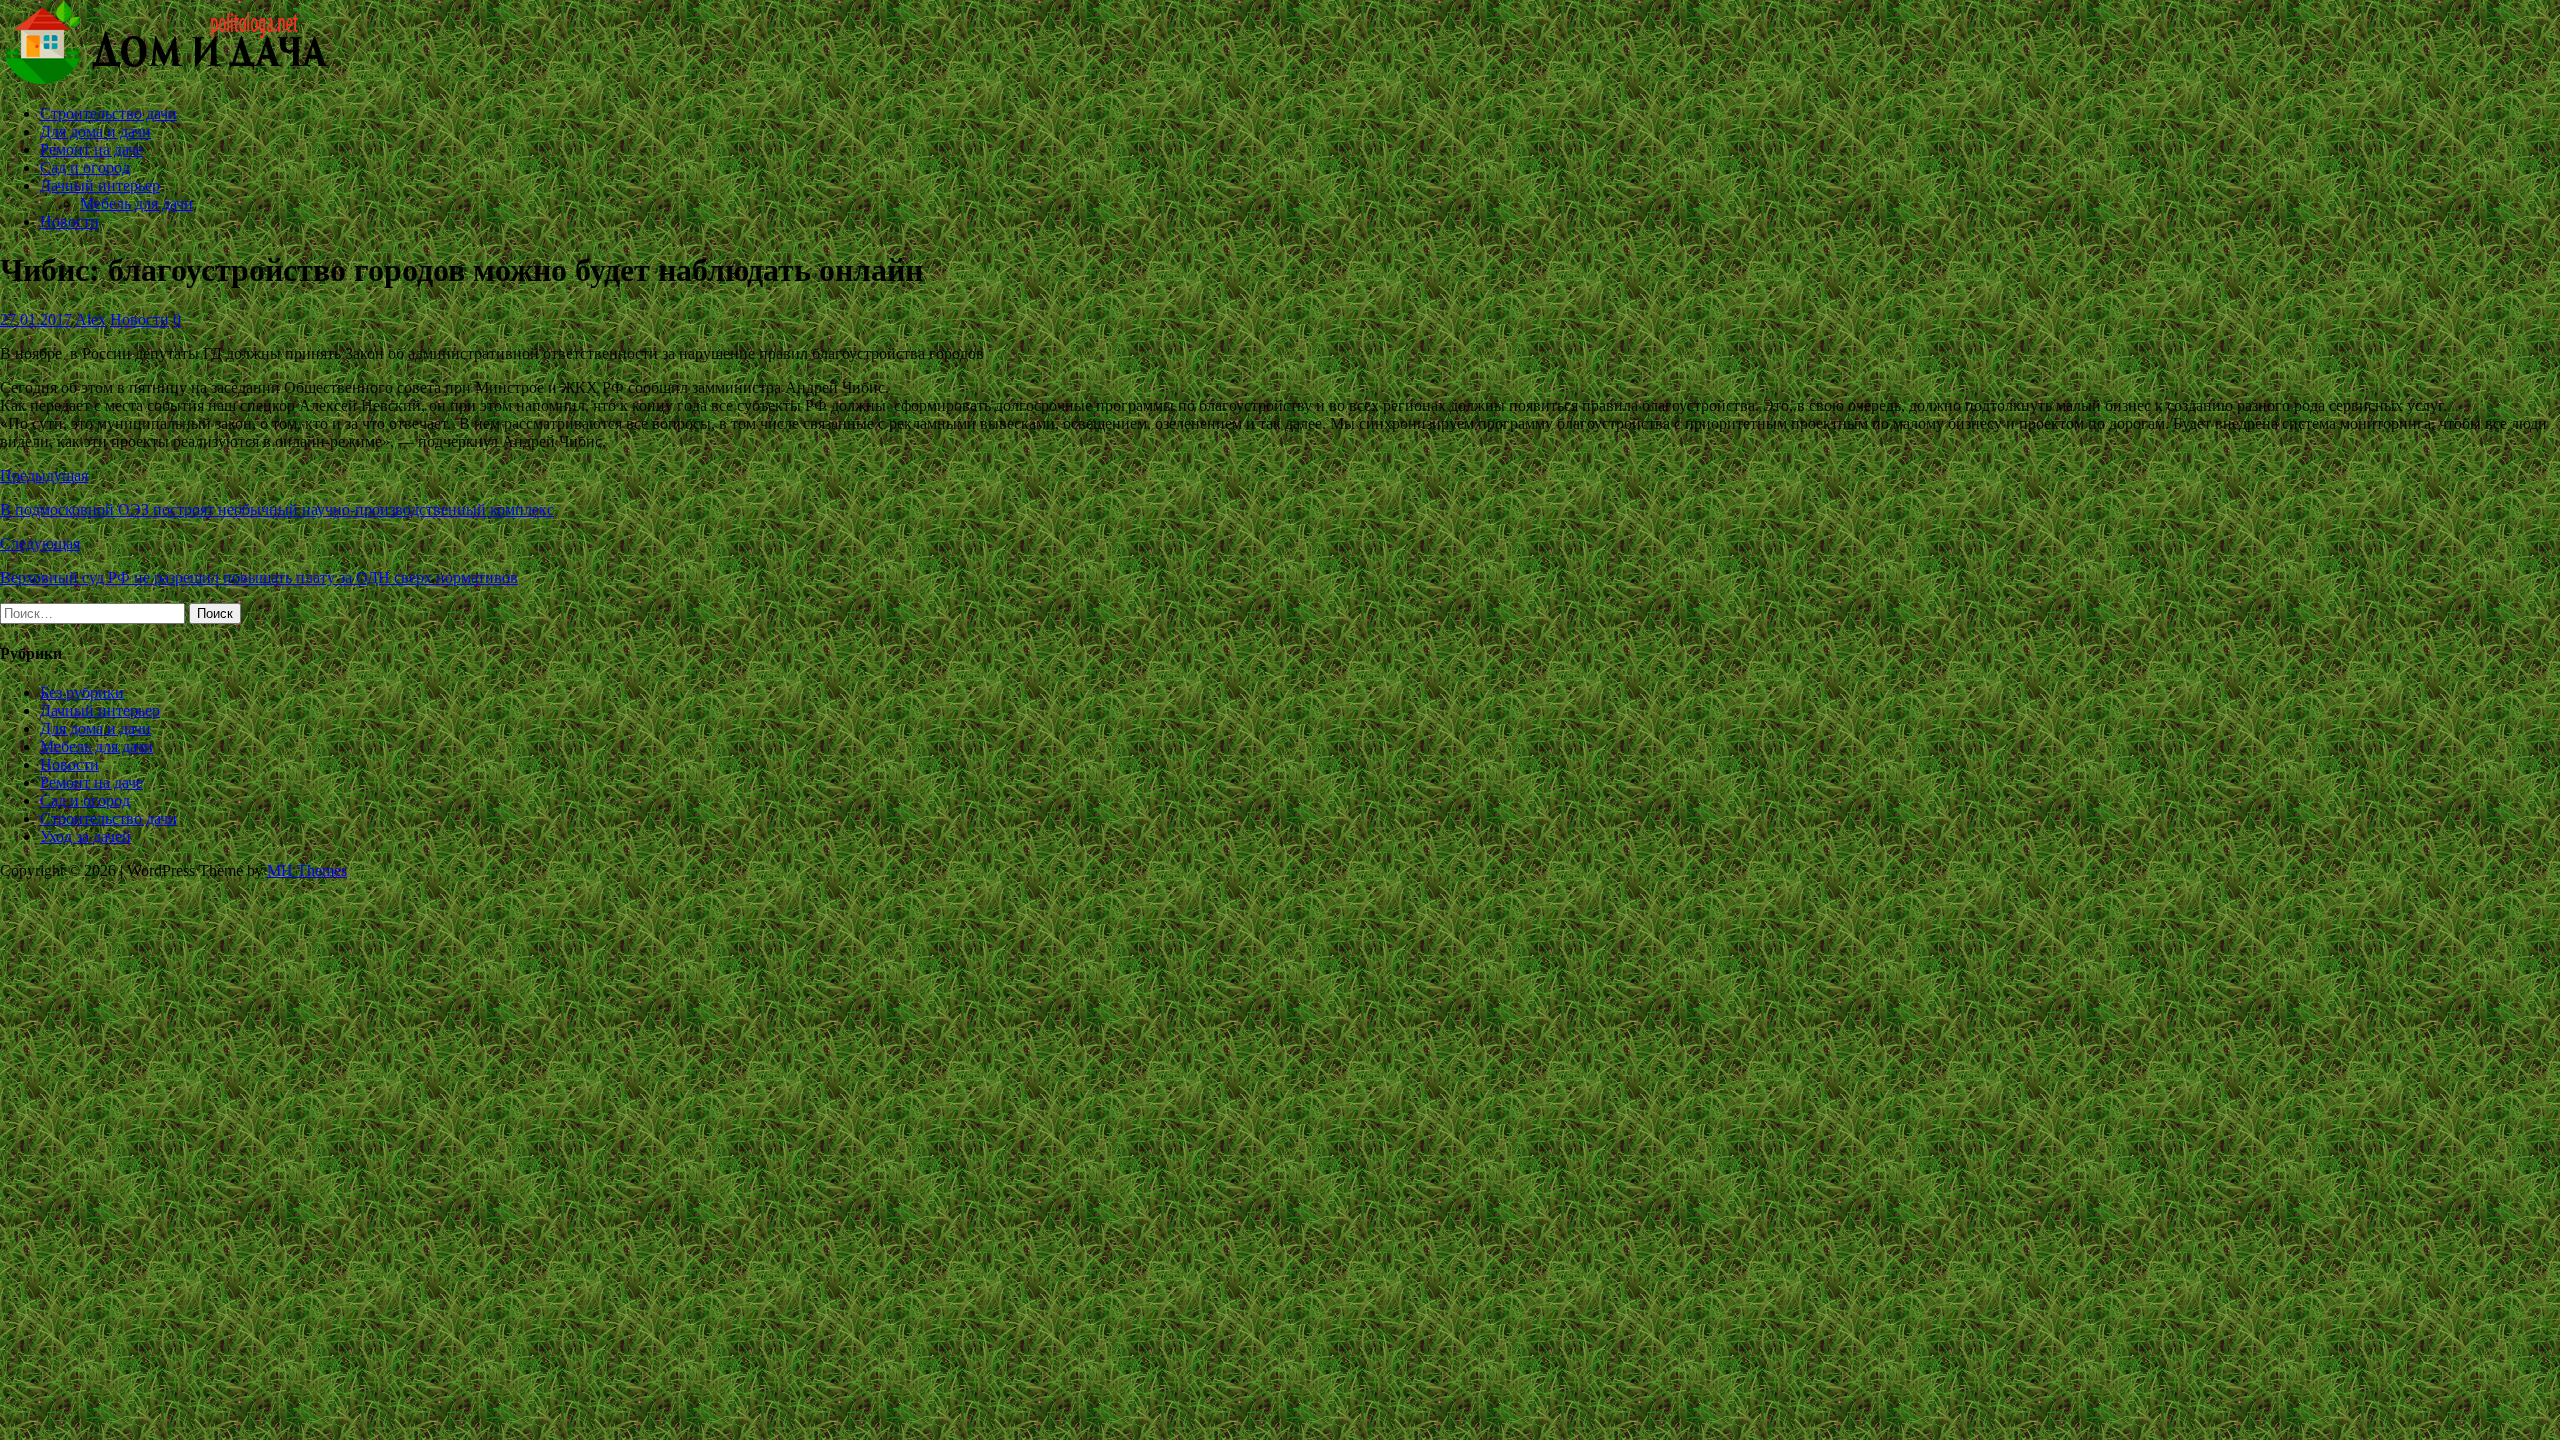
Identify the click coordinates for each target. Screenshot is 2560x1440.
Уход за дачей (85, 836)
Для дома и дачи (95, 131)
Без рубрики (82, 692)
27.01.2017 (36, 319)
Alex (90, 319)
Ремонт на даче (91, 149)
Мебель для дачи (136, 203)
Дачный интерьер (100, 185)
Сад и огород (85, 167)
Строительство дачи (108, 113)
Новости (69, 221)
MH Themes (307, 870)
